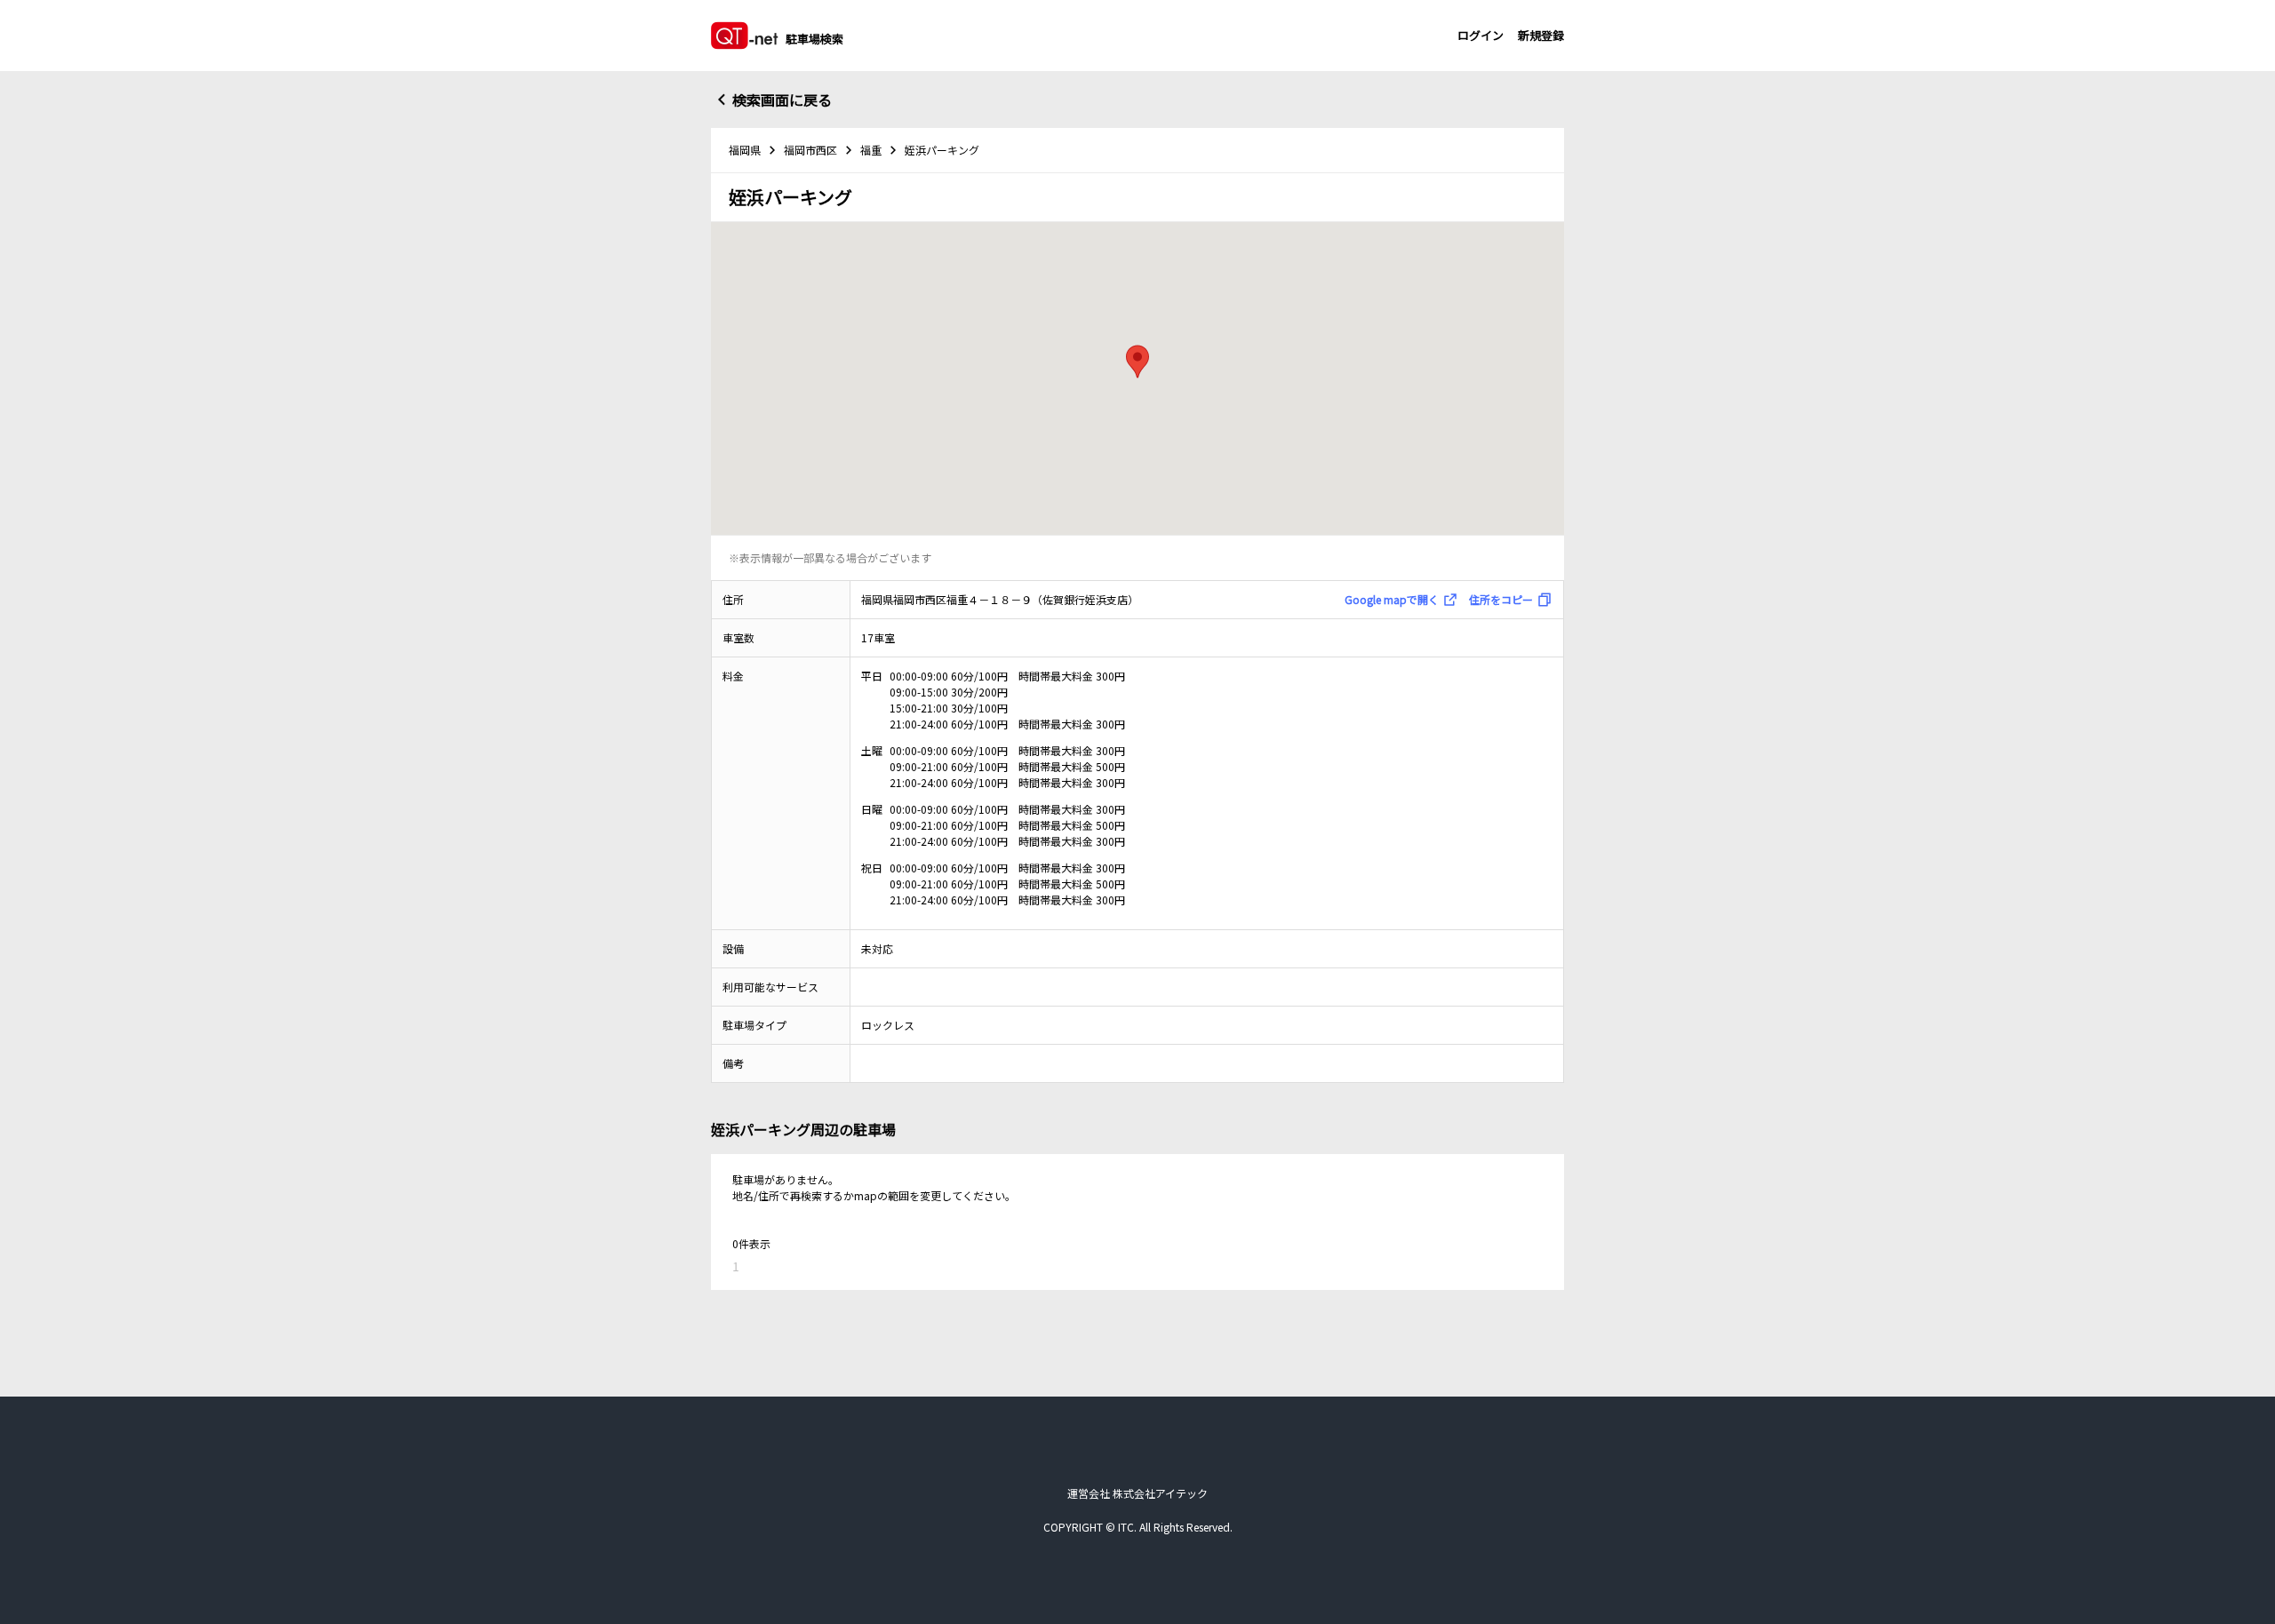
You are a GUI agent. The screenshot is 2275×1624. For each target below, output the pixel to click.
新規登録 (1541, 35)
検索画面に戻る (782, 100)
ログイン (1481, 35)
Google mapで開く (1392, 599)
